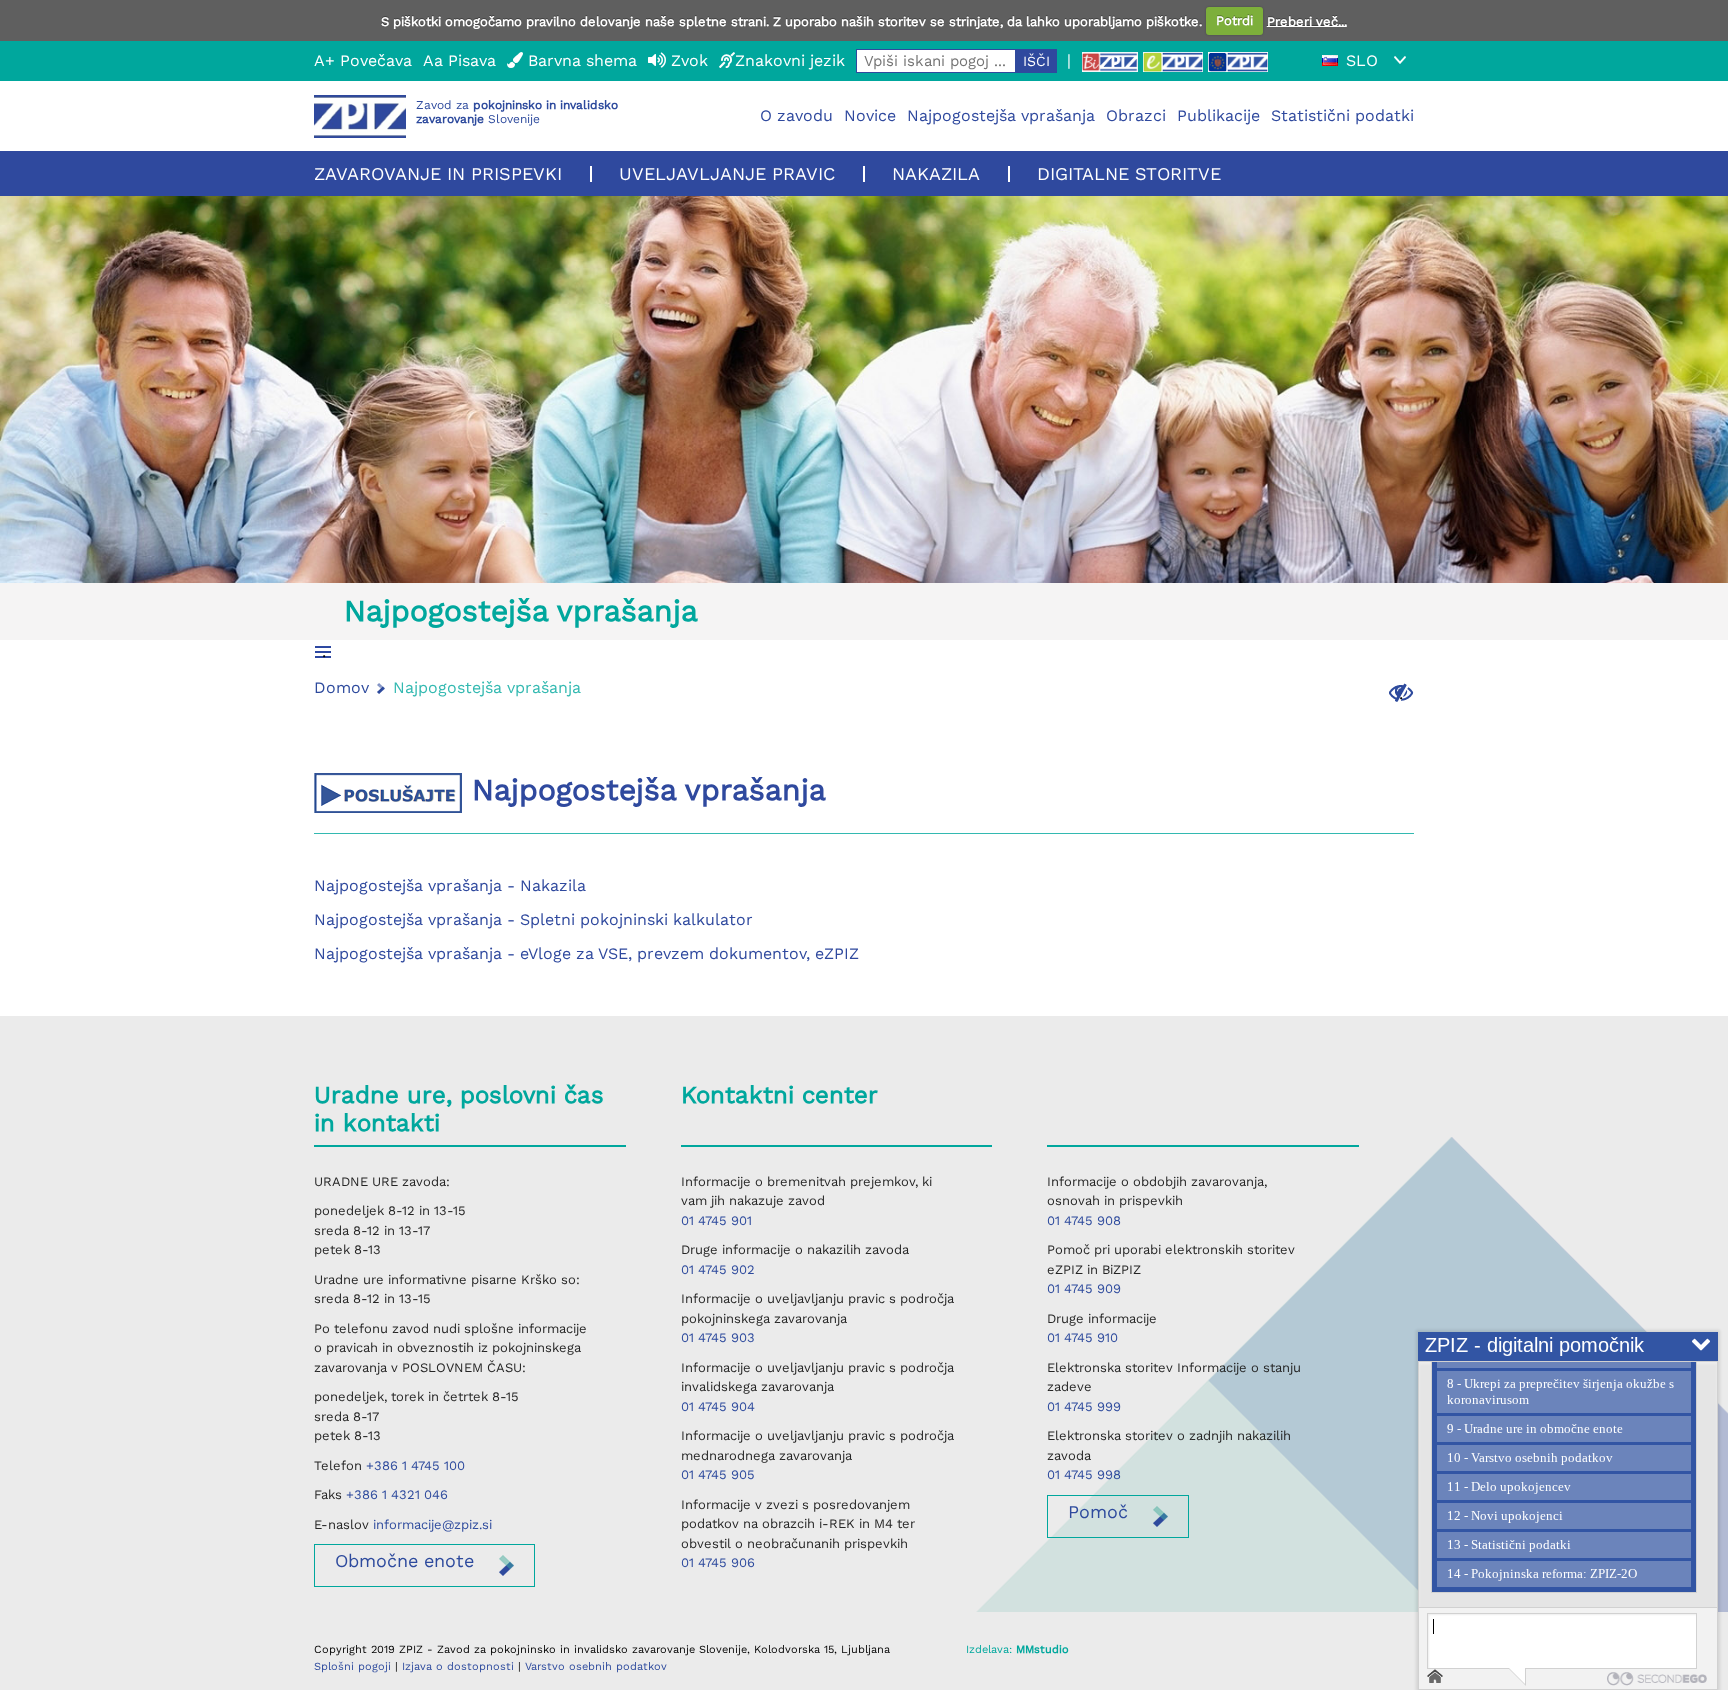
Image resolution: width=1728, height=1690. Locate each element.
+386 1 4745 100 (415, 1465)
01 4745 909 (1084, 1288)
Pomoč (1098, 1511)
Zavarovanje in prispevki (438, 173)
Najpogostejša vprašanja (1001, 115)
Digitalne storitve (1129, 173)
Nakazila (936, 173)
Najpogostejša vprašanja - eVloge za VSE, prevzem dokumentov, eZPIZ (586, 953)
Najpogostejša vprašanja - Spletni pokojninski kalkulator (533, 919)
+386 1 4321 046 (397, 1494)
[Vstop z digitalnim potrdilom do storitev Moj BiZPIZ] (1110, 61)
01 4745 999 (1084, 1406)
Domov (341, 687)
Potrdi (1234, 20)
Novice (870, 115)
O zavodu (796, 115)
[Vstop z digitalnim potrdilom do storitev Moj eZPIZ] (1173, 61)
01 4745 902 (718, 1269)
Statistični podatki (1342, 115)
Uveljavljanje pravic (727, 173)
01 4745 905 (718, 1474)
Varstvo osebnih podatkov (596, 1666)
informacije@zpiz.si (432, 1524)
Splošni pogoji (352, 1666)
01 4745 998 (1084, 1474)
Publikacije (1218, 115)
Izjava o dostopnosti (458, 1666)
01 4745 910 (1082, 1337)
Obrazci (1136, 115)
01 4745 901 (716, 1220)
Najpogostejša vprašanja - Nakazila (450, 885)
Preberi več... (1307, 20)
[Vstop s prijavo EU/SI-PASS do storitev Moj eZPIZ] (1238, 61)
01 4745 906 (718, 1562)
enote (404, 1560)
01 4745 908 (1084, 1220)
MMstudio (1042, 1649)
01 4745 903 (718, 1337)
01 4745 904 (718, 1406)
